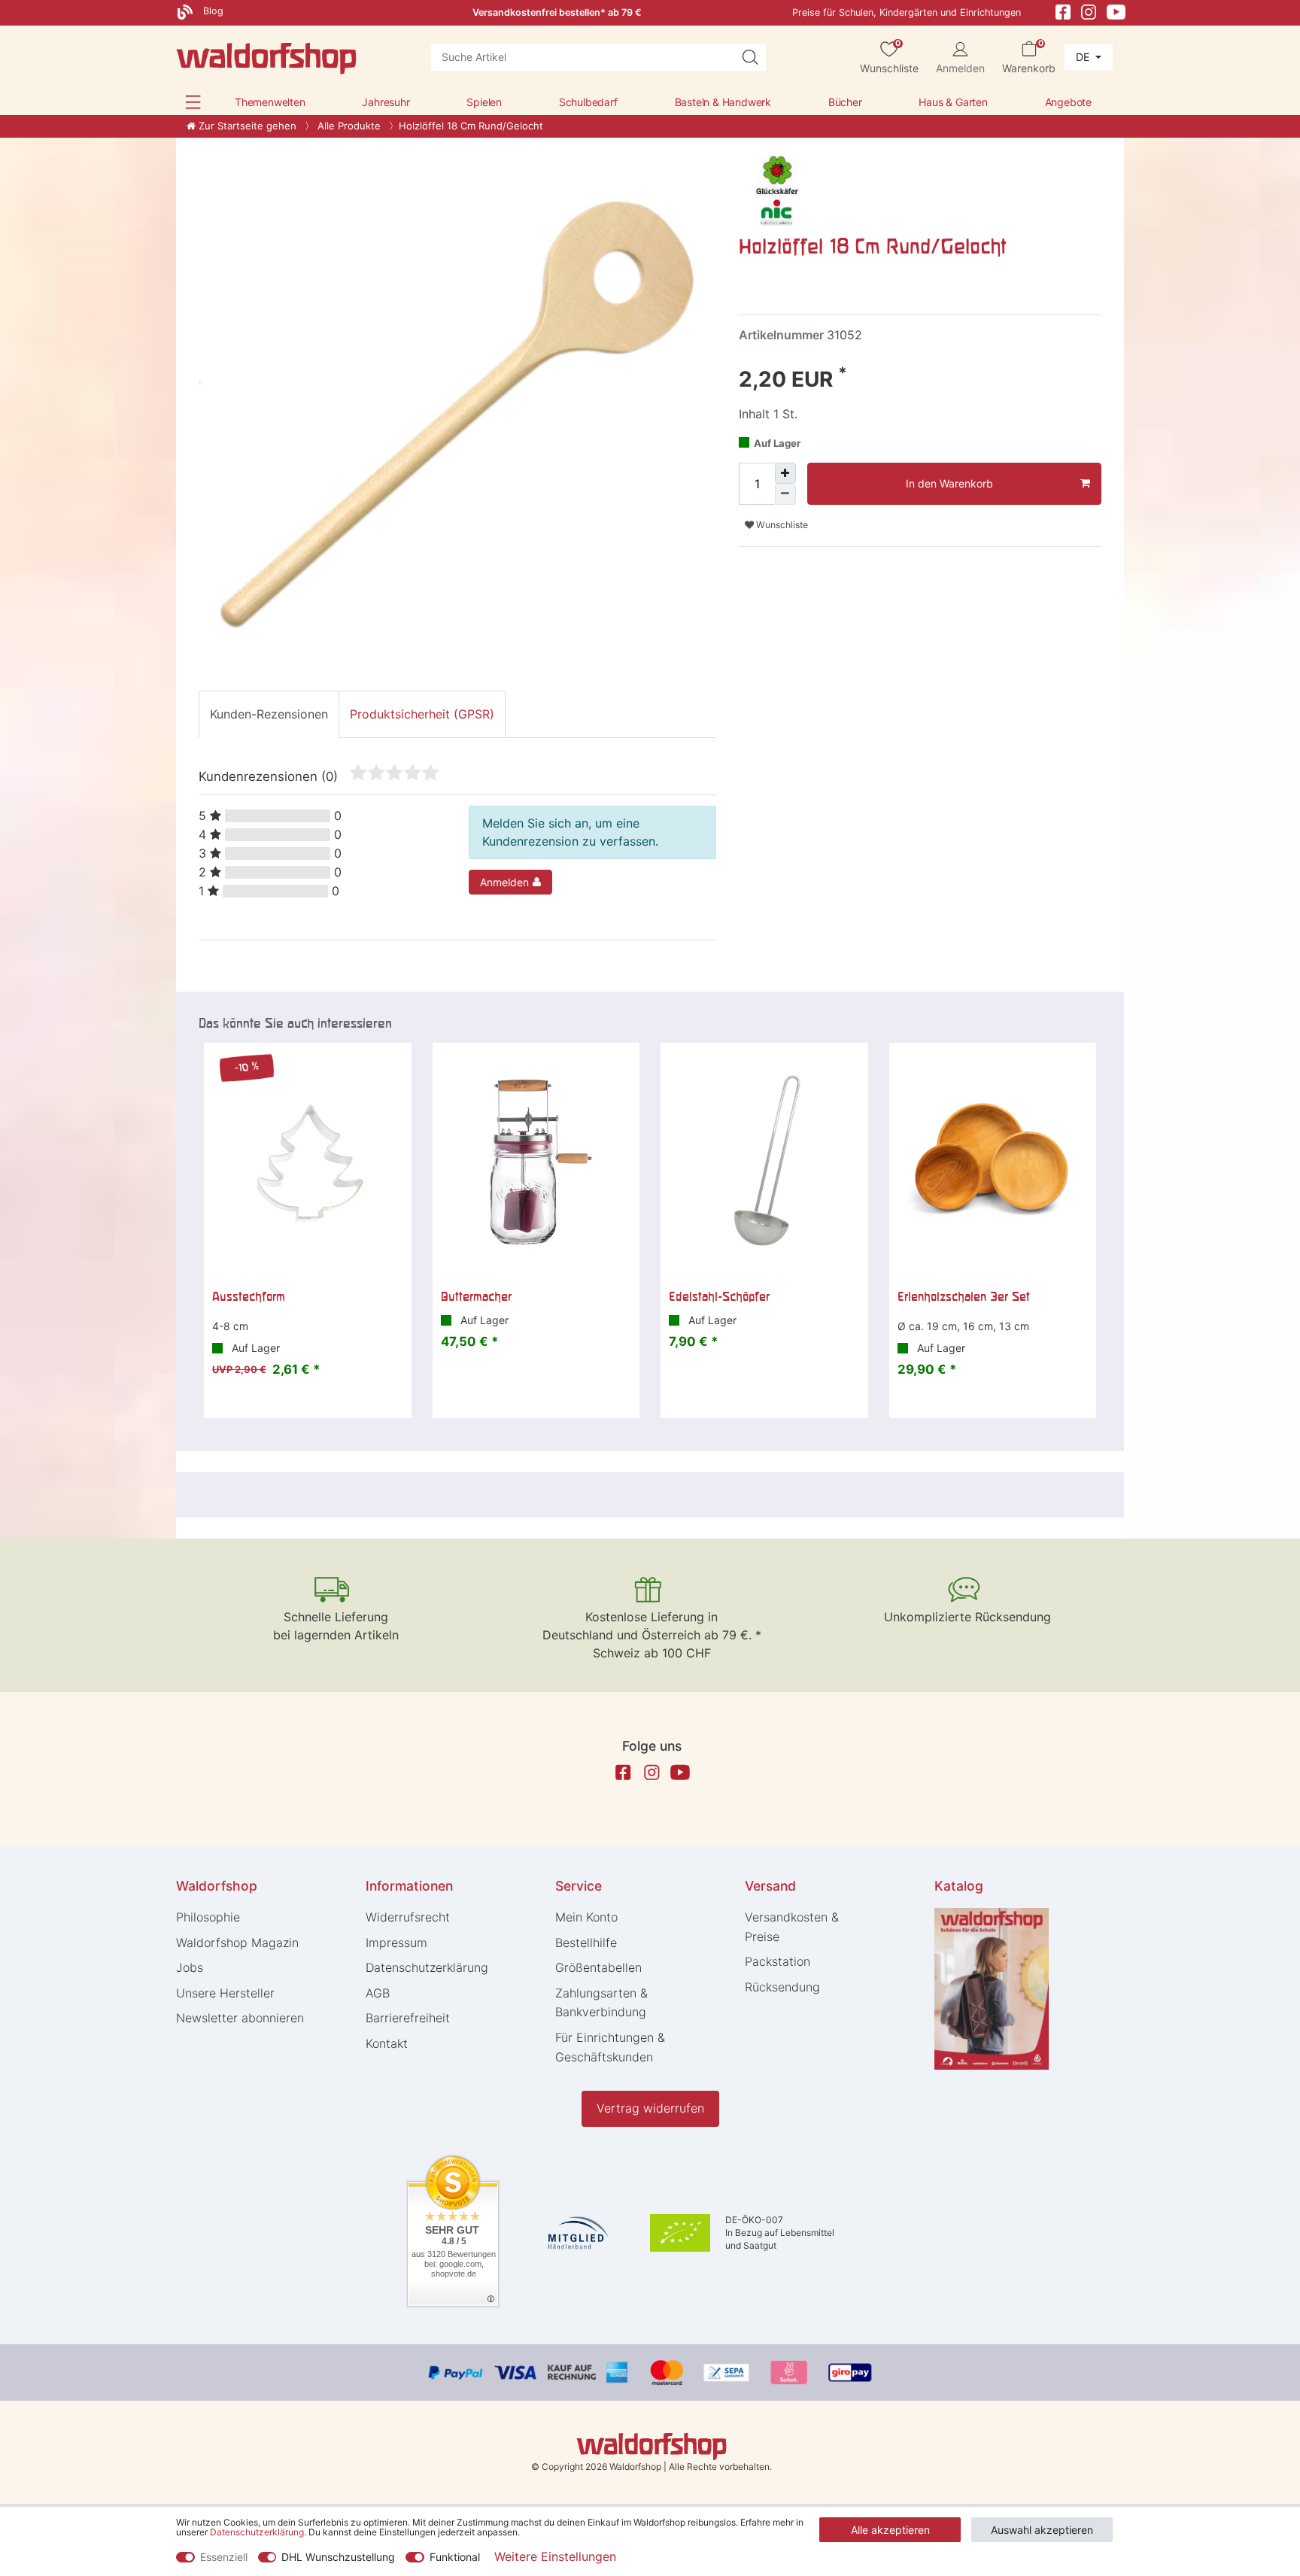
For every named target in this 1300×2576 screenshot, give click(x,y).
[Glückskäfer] (776, 189)
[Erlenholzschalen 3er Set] (993, 1162)
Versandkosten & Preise (792, 1927)
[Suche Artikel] (750, 57)
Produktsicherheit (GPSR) (422, 714)
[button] (193, 102)
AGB (378, 1993)
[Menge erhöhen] (785, 473)
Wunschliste (781, 525)
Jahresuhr (386, 102)
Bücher (845, 102)
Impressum (396, 1943)
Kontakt (387, 2043)
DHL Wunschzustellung (338, 2557)
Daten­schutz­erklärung (427, 1967)
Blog (212, 11)
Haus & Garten (953, 102)
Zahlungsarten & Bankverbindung (601, 2003)
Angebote (1068, 102)
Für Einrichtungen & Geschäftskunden (610, 2047)
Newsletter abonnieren (240, 2018)
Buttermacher (476, 1296)
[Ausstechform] (308, 1162)
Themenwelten (270, 102)
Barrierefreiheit (408, 2018)
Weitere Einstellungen (555, 2556)
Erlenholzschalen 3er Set (964, 1296)
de (1084, 57)
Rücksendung (782, 1987)
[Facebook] (1063, 11)
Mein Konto (586, 1917)
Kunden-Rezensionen (269, 714)
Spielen (484, 102)
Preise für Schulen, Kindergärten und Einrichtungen (907, 12)
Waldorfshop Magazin (237, 1943)
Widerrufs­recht (408, 1917)
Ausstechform (249, 1296)
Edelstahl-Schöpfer (719, 1296)
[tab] (269, 714)
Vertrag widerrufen (650, 2108)
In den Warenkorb (949, 483)
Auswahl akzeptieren (1042, 2530)
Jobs (190, 1967)
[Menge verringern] (785, 494)
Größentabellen (598, 1967)
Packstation (778, 1961)
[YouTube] (1116, 11)
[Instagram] (1089, 11)
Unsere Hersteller (225, 1993)
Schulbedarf (588, 102)
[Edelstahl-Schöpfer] (764, 1162)
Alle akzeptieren (890, 2530)
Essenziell (224, 2557)
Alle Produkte (348, 126)
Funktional (455, 2557)
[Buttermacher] (536, 1162)
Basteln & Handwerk (723, 102)
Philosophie (208, 1917)
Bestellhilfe (586, 1943)
